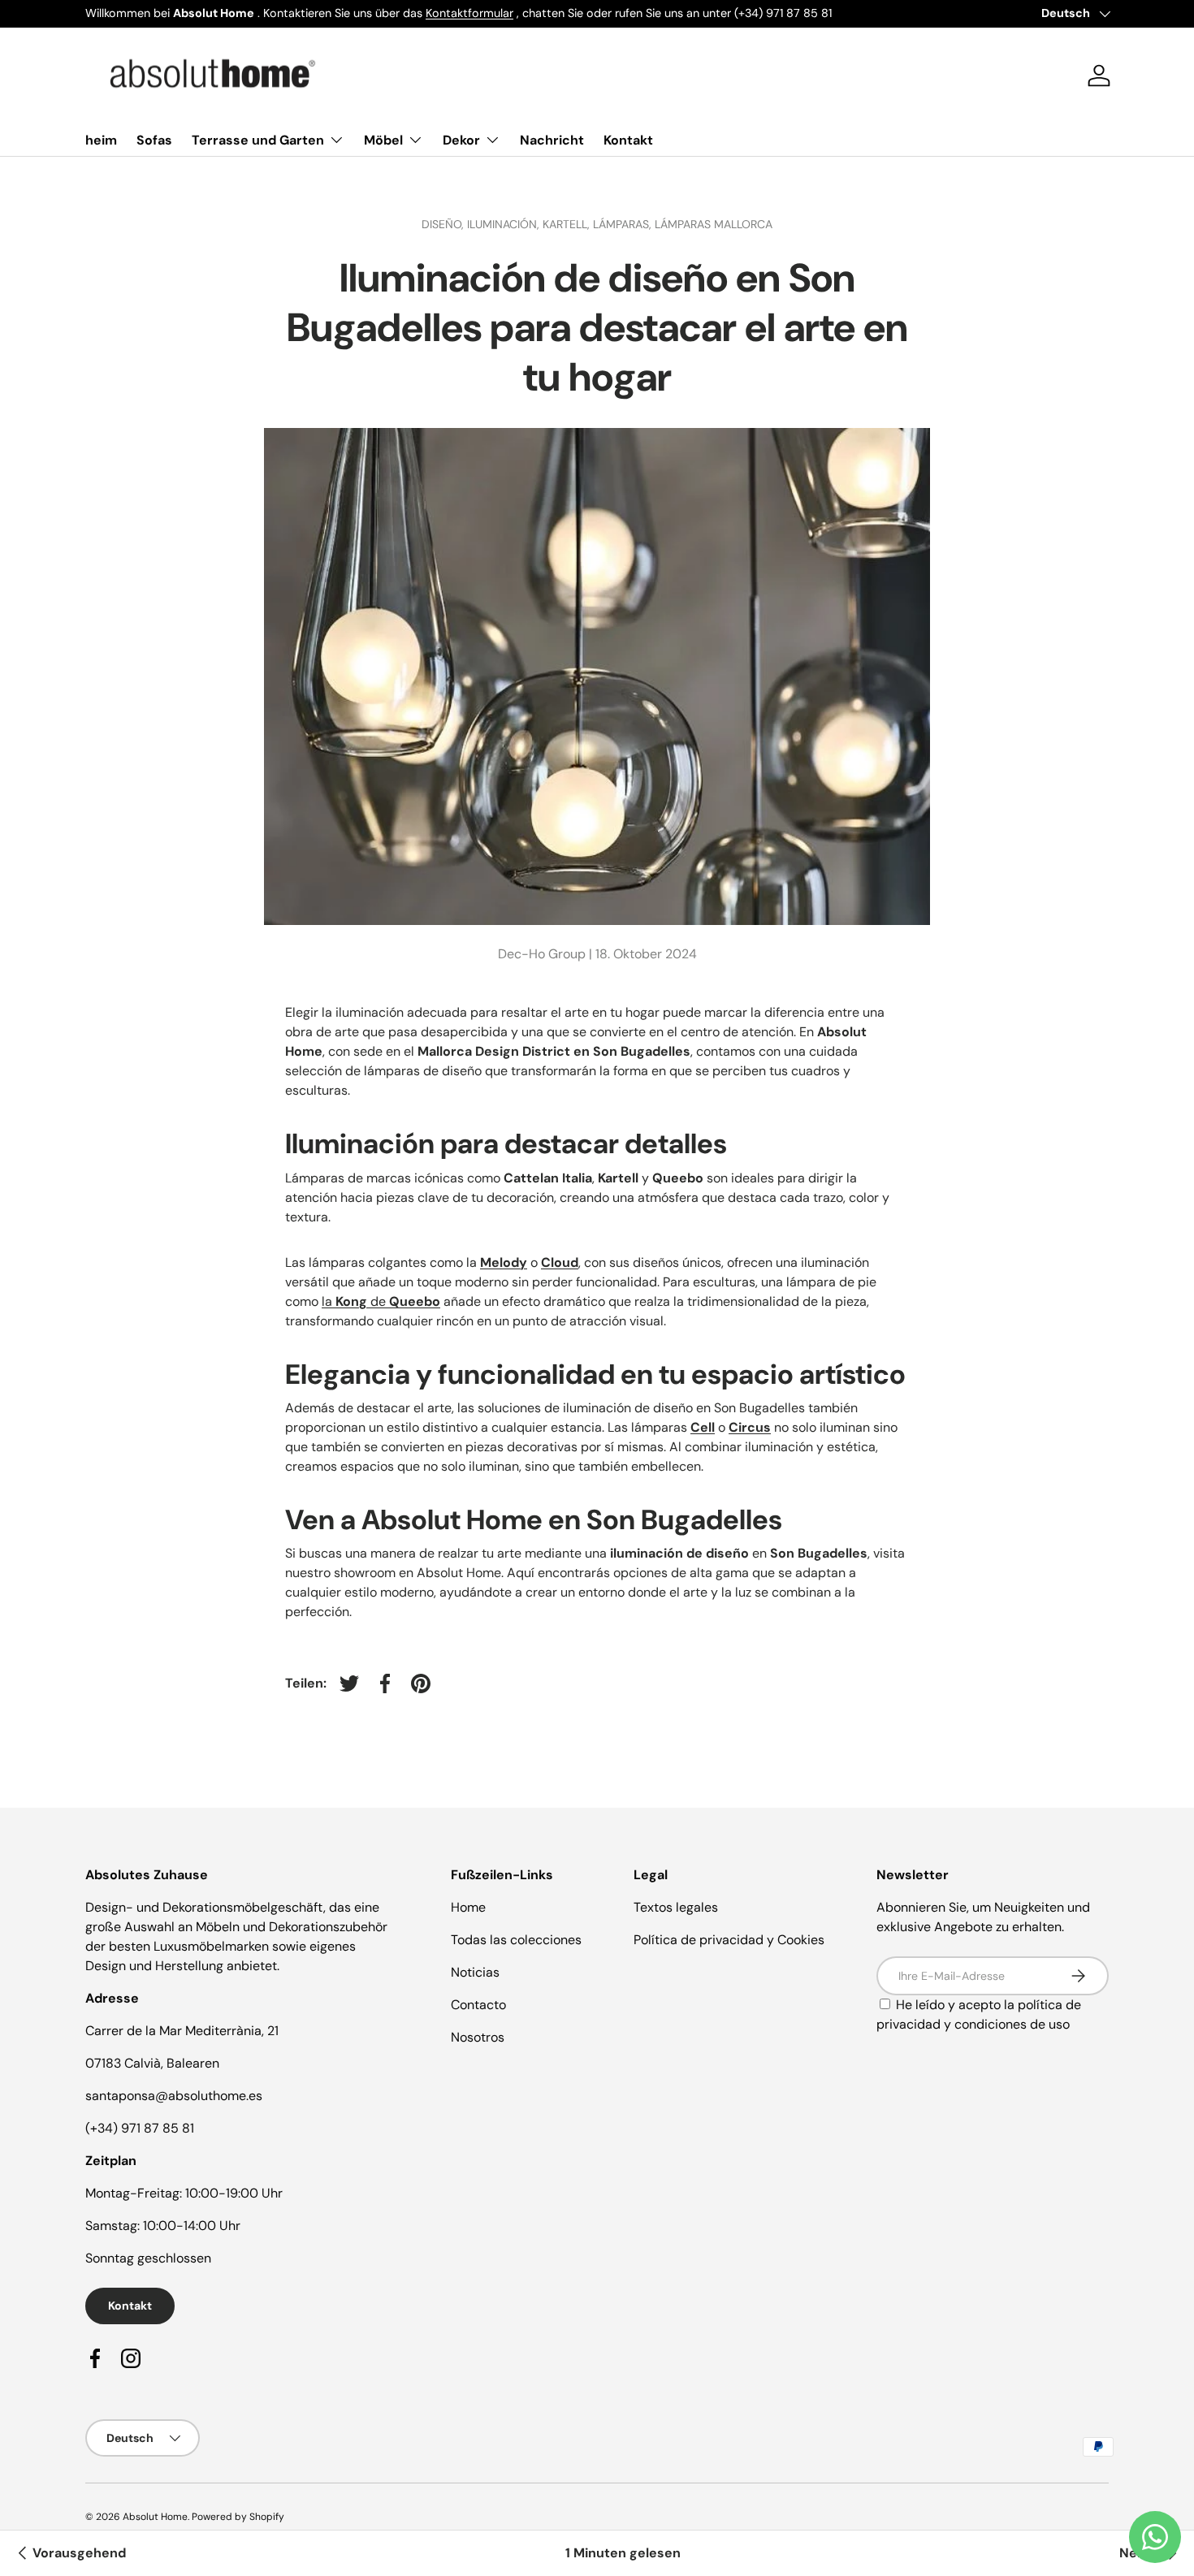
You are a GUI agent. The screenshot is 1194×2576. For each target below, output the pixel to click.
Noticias (475, 1972)
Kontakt (628, 140)
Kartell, (568, 224)
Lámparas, (624, 224)
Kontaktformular (469, 13)
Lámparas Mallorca (714, 224)
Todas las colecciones (516, 1940)
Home (468, 1907)
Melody (504, 1262)
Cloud (560, 1262)
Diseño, (444, 224)
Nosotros (478, 2037)
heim (101, 140)
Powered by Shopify (238, 2517)
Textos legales (676, 1907)
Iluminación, (505, 224)
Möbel (383, 140)
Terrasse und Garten (258, 140)
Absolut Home (155, 2517)
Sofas (154, 140)
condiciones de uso (1012, 2024)
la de (381, 1301)
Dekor (461, 140)
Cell (703, 1427)
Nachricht (552, 140)
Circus (750, 1427)
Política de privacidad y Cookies (729, 1940)
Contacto (478, 2005)
